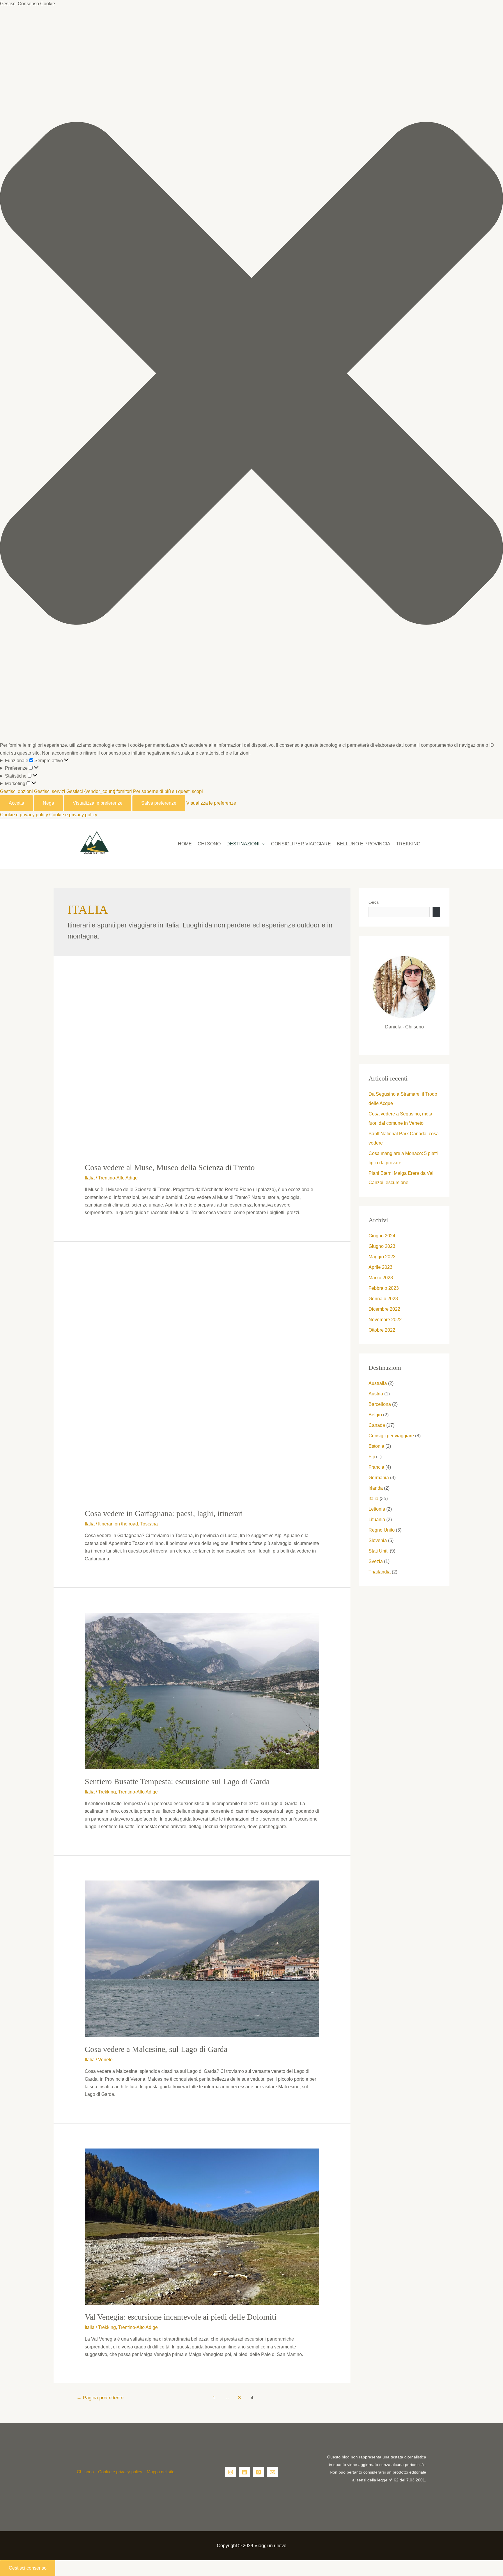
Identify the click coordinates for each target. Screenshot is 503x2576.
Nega (48, 803)
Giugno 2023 (382, 1246)
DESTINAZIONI (243, 844)
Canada (377, 1425)
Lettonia (377, 1509)
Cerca (373, 902)
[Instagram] (231, 2472)
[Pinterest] (258, 2472)
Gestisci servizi (50, 791)
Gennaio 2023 (383, 1299)
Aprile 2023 (380, 1267)
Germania (379, 1478)
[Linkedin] (245, 2472)
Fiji (372, 1457)
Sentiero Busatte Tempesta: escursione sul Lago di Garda (177, 1781)
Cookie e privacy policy (24, 815)
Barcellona (380, 1404)
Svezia (376, 1561)
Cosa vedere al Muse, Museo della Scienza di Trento (170, 1167)
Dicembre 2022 (384, 1309)
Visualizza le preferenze (98, 803)
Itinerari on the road (118, 1524)
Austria (376, 1394)
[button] (251, 375)
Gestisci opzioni (16, 791)
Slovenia (378, 1540)
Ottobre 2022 (382, 1330)
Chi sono (209, 844)
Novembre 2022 (385, 1320)
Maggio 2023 (382, 1257)
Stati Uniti (379, 1551)
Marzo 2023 (381, 1278)
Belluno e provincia (364, 844)
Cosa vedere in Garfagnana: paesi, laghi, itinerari (164, 1513)
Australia (378, 1383)
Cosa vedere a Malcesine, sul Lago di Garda (156, 2049)
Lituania (377, 1519)
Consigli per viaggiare (301, 844)
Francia (376, 1467)
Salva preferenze (159, 803)
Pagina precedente (100, 2398)
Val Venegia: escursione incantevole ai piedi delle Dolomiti (181, 2317)
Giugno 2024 (382, 1236)
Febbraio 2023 (384, 1288)
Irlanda (376, 1488)
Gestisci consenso (28, 2568)
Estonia (376, 1446)
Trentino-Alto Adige (118, 1178)
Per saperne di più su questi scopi (168, 791)
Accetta (16, 803)
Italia (90, 1178)
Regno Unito (382, 1530)
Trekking (408, 844)
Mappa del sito (161, 2472)
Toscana (149, 1524)
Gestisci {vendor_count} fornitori (99, 791)
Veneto (105, 2060)
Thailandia (380, 1572)
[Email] (272, 2472)
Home (185, 844)
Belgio (375, 1415)
